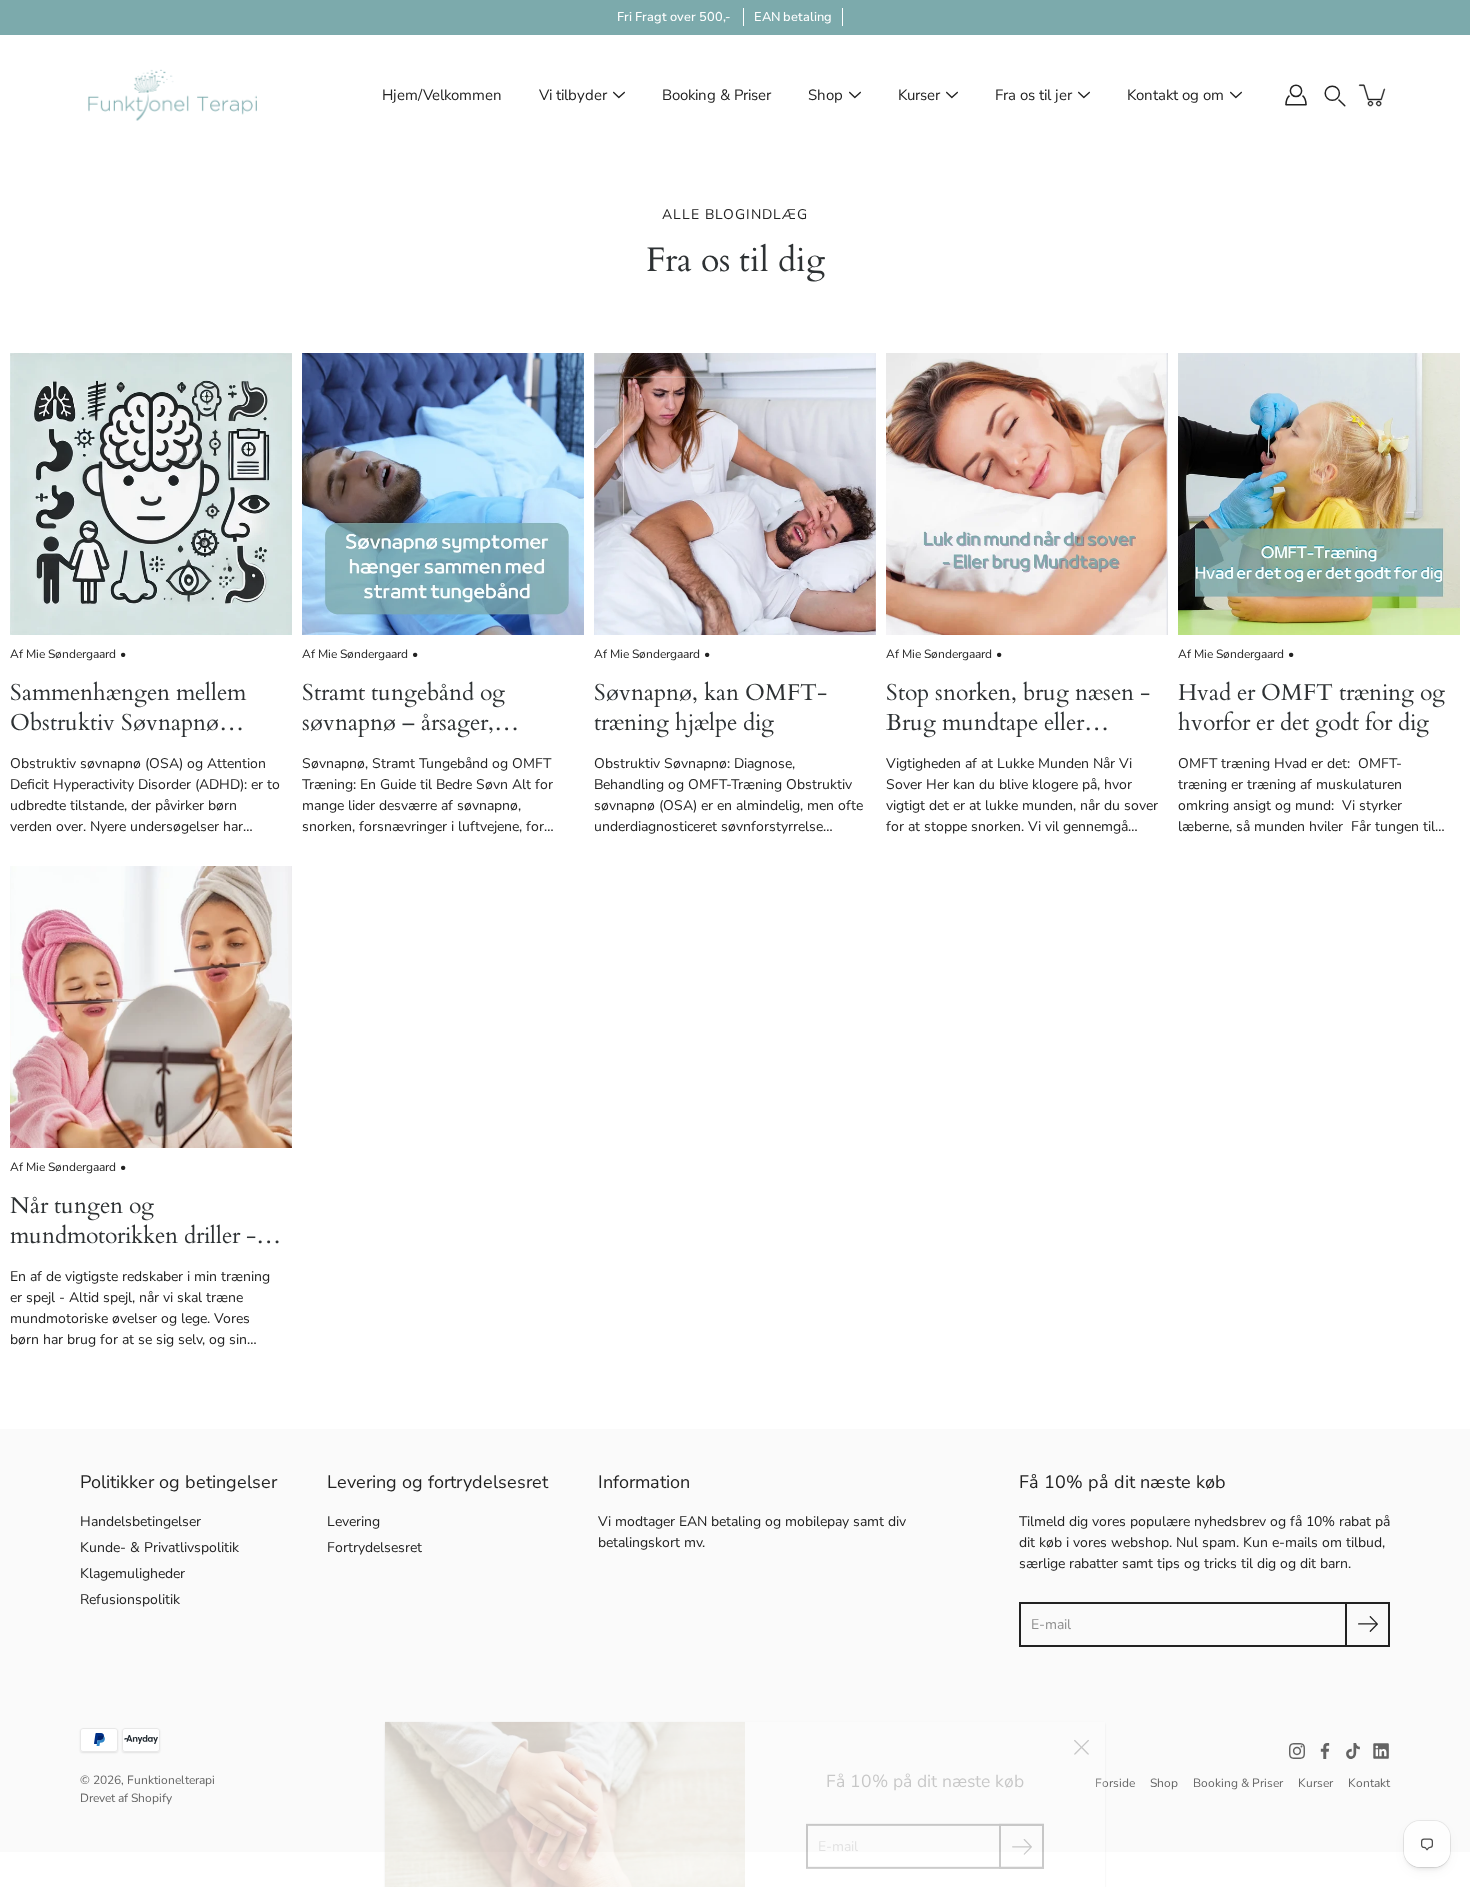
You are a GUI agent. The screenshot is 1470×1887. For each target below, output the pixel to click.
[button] (1335, 94)
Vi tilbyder (573, 95)
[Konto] (1296, 95)
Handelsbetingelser (140, 1521)
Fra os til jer (1033, 95)
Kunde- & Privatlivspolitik (159, 1547)
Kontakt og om (1175, 95)
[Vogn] (1374, 95)
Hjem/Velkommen (442, 95)
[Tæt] (1081, 1714)
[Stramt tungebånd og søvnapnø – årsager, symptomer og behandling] (443, 494)
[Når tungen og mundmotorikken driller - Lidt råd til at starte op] (151, 1007)
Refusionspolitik (130, 1599)
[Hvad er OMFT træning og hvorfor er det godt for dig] (1319, 494)
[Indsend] (1367, 1624)
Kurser (919, 95)
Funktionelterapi (171, 1780)
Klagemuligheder (132, 1573)
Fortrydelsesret (374, 1547)
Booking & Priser (716, 95)
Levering (353, 1521)
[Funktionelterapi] (172, 95)
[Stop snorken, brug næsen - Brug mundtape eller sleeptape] (1027, 494)
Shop (825, 95)
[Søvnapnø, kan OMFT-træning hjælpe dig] (735, 494)
